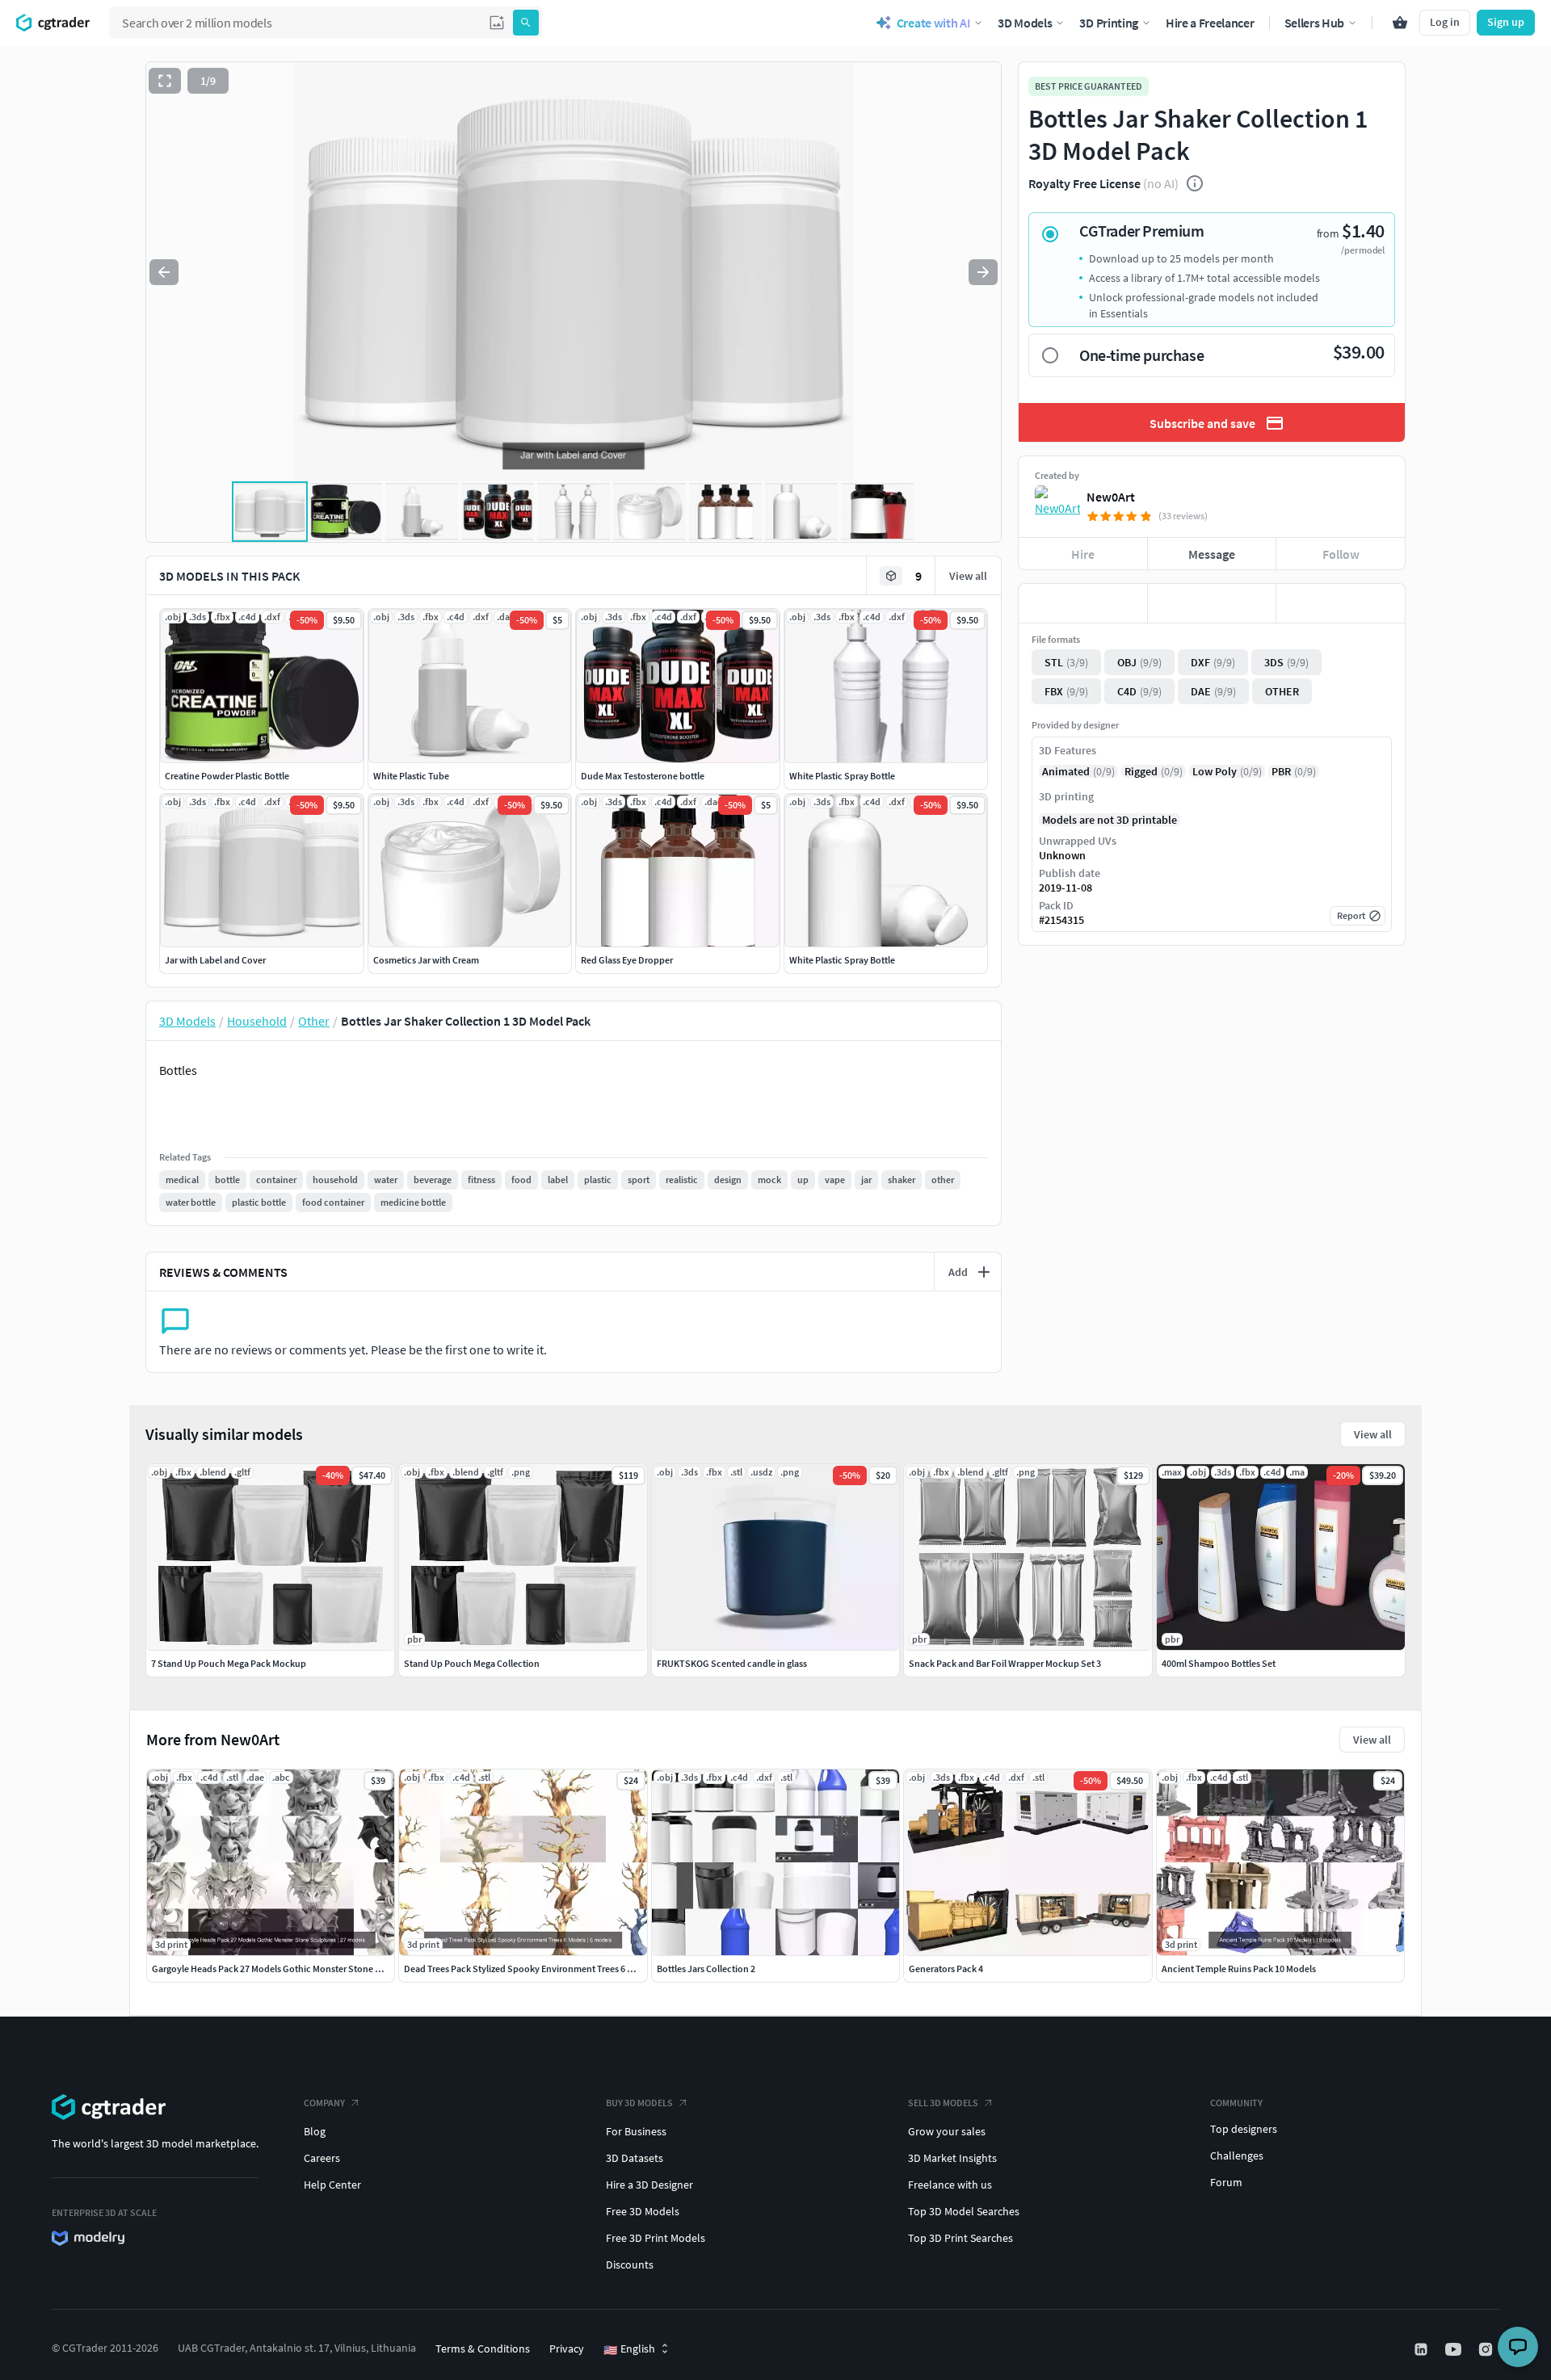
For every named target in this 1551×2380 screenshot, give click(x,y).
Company (324, 2103)
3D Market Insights (952, 2158)
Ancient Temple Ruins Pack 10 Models (1239, 1969)
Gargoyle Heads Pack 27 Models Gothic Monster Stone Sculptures (286, 1969)
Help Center (332, 2185)
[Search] (526, 23)
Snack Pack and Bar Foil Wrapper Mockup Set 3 (1005, 1663)
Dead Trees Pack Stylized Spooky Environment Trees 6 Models (530, 1969)
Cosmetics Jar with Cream (426, 960)
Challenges (1237, 2155)
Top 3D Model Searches (964, 2211)
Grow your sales (947, 2131)
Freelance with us (950, 2185)
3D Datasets (635, 2158)
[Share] (1341, 603)
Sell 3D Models (943, 2103)
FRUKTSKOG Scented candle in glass (732, 1663)
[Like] (1083, 603)
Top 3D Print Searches (960, 2238)
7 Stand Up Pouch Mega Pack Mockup (229, 1663)
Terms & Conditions (483, 2349)
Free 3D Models (643, 2211)
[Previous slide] (164, 272)
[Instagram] (1487, 2349)
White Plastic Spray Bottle (842, 776)
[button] (497, 23)
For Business (636, 2131)
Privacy (567, 2349)
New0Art (1111, 497)
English (629, 2349)
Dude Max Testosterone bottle (643, 776)
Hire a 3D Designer (649, 2185)
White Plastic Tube (411, 776)
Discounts (630, 2265)
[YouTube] (1455, 2349)
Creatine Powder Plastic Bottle (227, 776)
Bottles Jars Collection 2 (706, 1969)
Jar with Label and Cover (215, 960)
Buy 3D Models (639, 2103)
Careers (322, 2158)
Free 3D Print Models (656, 2238)
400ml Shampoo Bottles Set (1219, 1663)
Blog (315, 2131)
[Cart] (1400, 23)
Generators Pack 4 (946, 1969)
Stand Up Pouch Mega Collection (472, 1663)
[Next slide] (983, 272)
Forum (1226, 2182)
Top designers (1244, 2129)
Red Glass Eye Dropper (627, 960)
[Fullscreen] (165, 81)
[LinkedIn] (1423, 2349)
